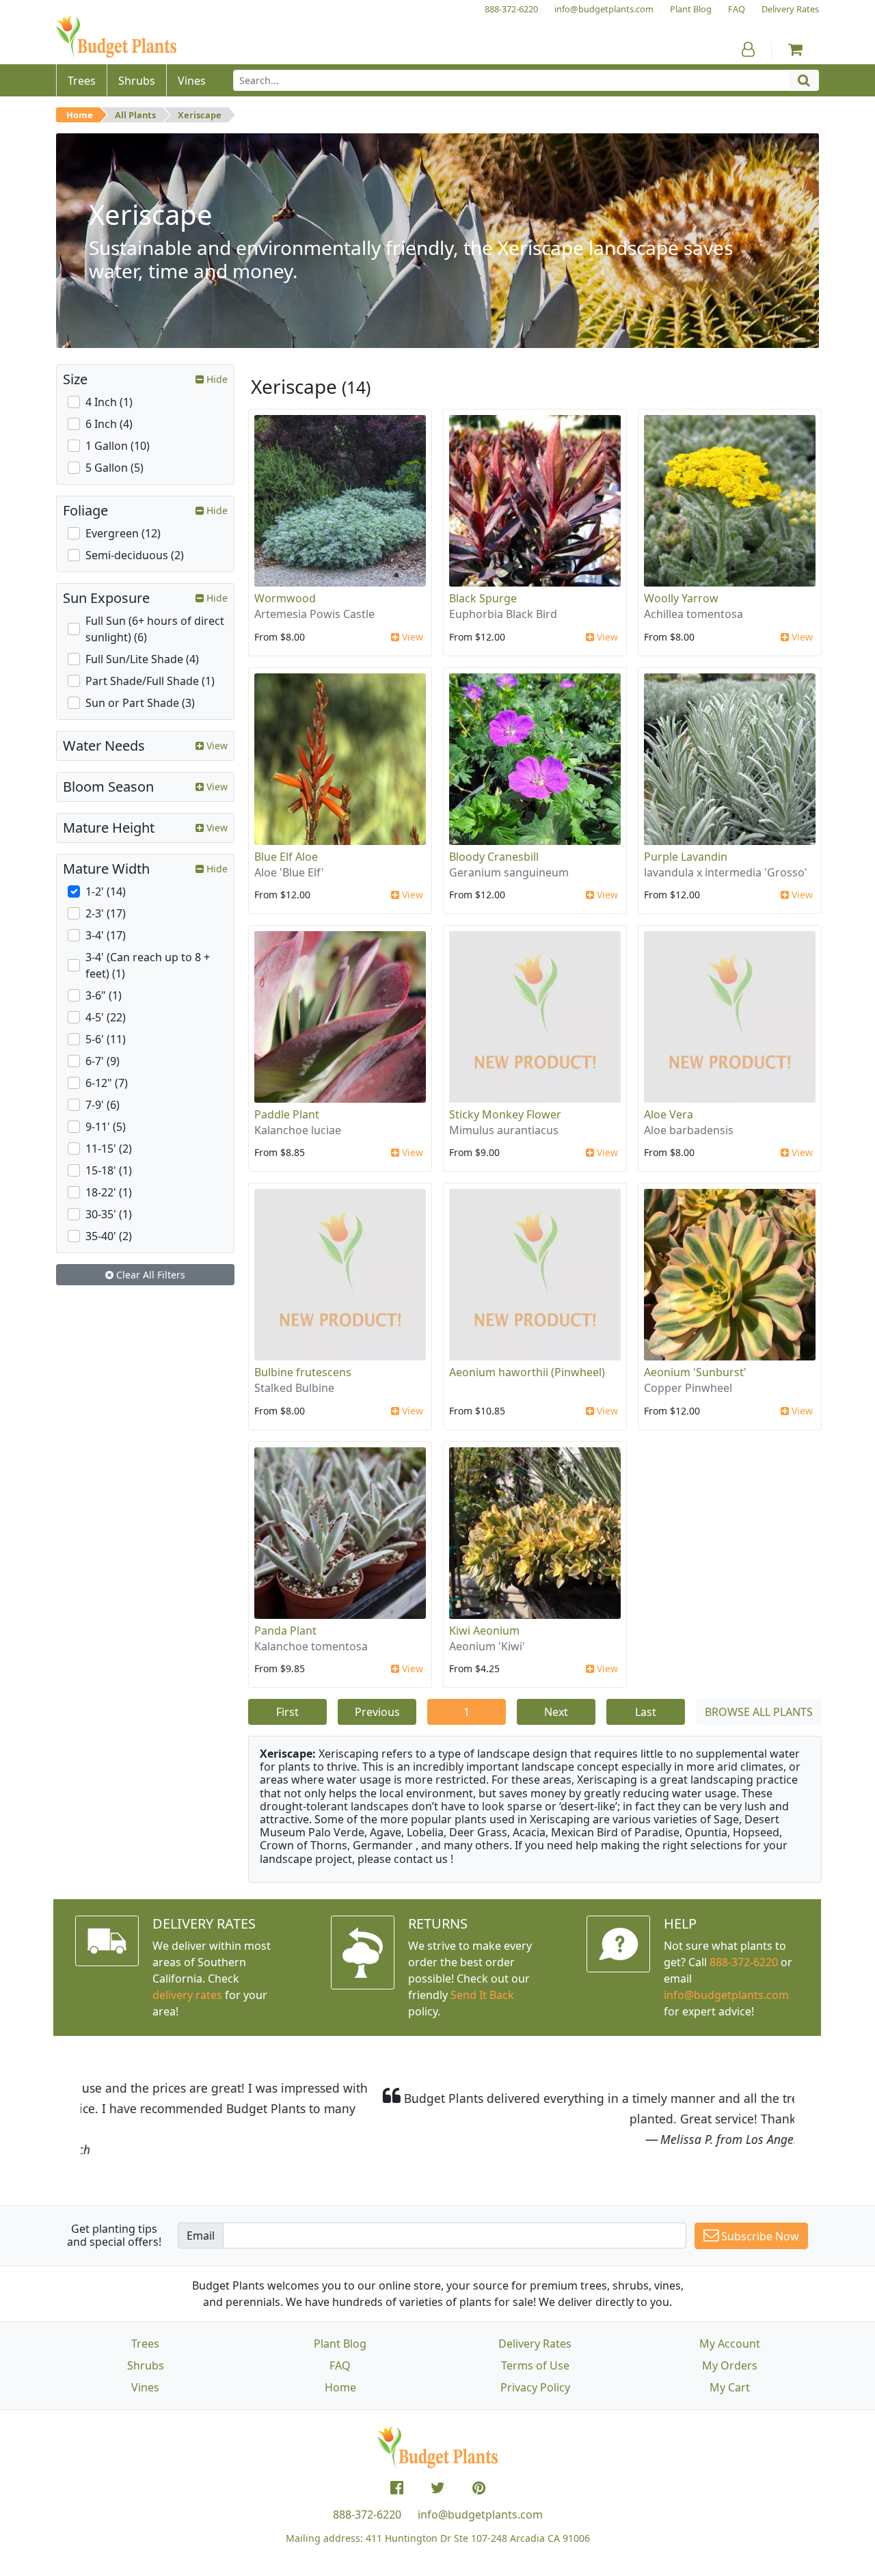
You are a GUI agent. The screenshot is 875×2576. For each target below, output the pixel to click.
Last (646, 1712)
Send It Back (482, 1995)
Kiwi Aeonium (484, 1631)
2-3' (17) (106, 913)
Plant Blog (340, 2344)
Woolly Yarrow (681, 598)
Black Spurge (483, 598)
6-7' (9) (103, 1061)
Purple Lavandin (686, 857)
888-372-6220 (744, 1962)
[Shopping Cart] (795, 49)
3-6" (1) (104, 995)
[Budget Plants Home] (116, 37)
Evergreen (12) (123, 533)
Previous (377, 1712)
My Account (730, 2344)
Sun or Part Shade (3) (140, 703)
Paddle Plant (287, 1114)
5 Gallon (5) (115, 468)
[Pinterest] (479, 2488)
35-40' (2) (109, 1236)
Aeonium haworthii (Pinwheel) (527, 1372)
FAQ (340, 2365)
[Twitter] (438, 2488)
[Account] (748, 49)
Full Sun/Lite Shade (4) (142, 659)
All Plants (135, 115)
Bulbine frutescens (303, 1372)
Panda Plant (285, 1631)
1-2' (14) (106, 891)
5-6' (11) (106, 1039)
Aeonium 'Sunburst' (695, 1372)
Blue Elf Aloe (286, 857)
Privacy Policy (535, 2387)
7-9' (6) (103, 1105)
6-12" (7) (107, 1083)
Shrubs (146, 2365)
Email (201, 2236)
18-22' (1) (109, 1192)
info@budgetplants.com (480, 2514)
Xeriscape (200, 115)
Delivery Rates (535, 2344)
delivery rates (187, 1995)
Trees (145, 2344)
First (287, 1712)
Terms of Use (535, 2365)
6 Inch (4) (109, 424)
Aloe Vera (669, 1114)
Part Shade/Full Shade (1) (150, 681)
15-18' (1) (109, 1170)
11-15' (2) (109, 1149)
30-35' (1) (109, 1214)
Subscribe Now (759, 2236)
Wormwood (285, 598)
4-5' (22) (106, 1017)
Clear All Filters (149, 1275)
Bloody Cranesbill (494, 857)
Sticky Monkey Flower (505, 1114)
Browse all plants (759, 1712)
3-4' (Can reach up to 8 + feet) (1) (148, 965)
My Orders (730, 2365)
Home (80, 115)
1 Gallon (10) (118, 446)
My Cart (730, 2387)
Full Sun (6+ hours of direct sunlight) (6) (155, 629)
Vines (145, 2387)
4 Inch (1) (109, 402)
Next (556, 1712)
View (411, 637)
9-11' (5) (106, 1127)
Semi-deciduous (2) (135, 555)
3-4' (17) (106, 935)
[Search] (804, 80)
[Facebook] (397, 2488)
